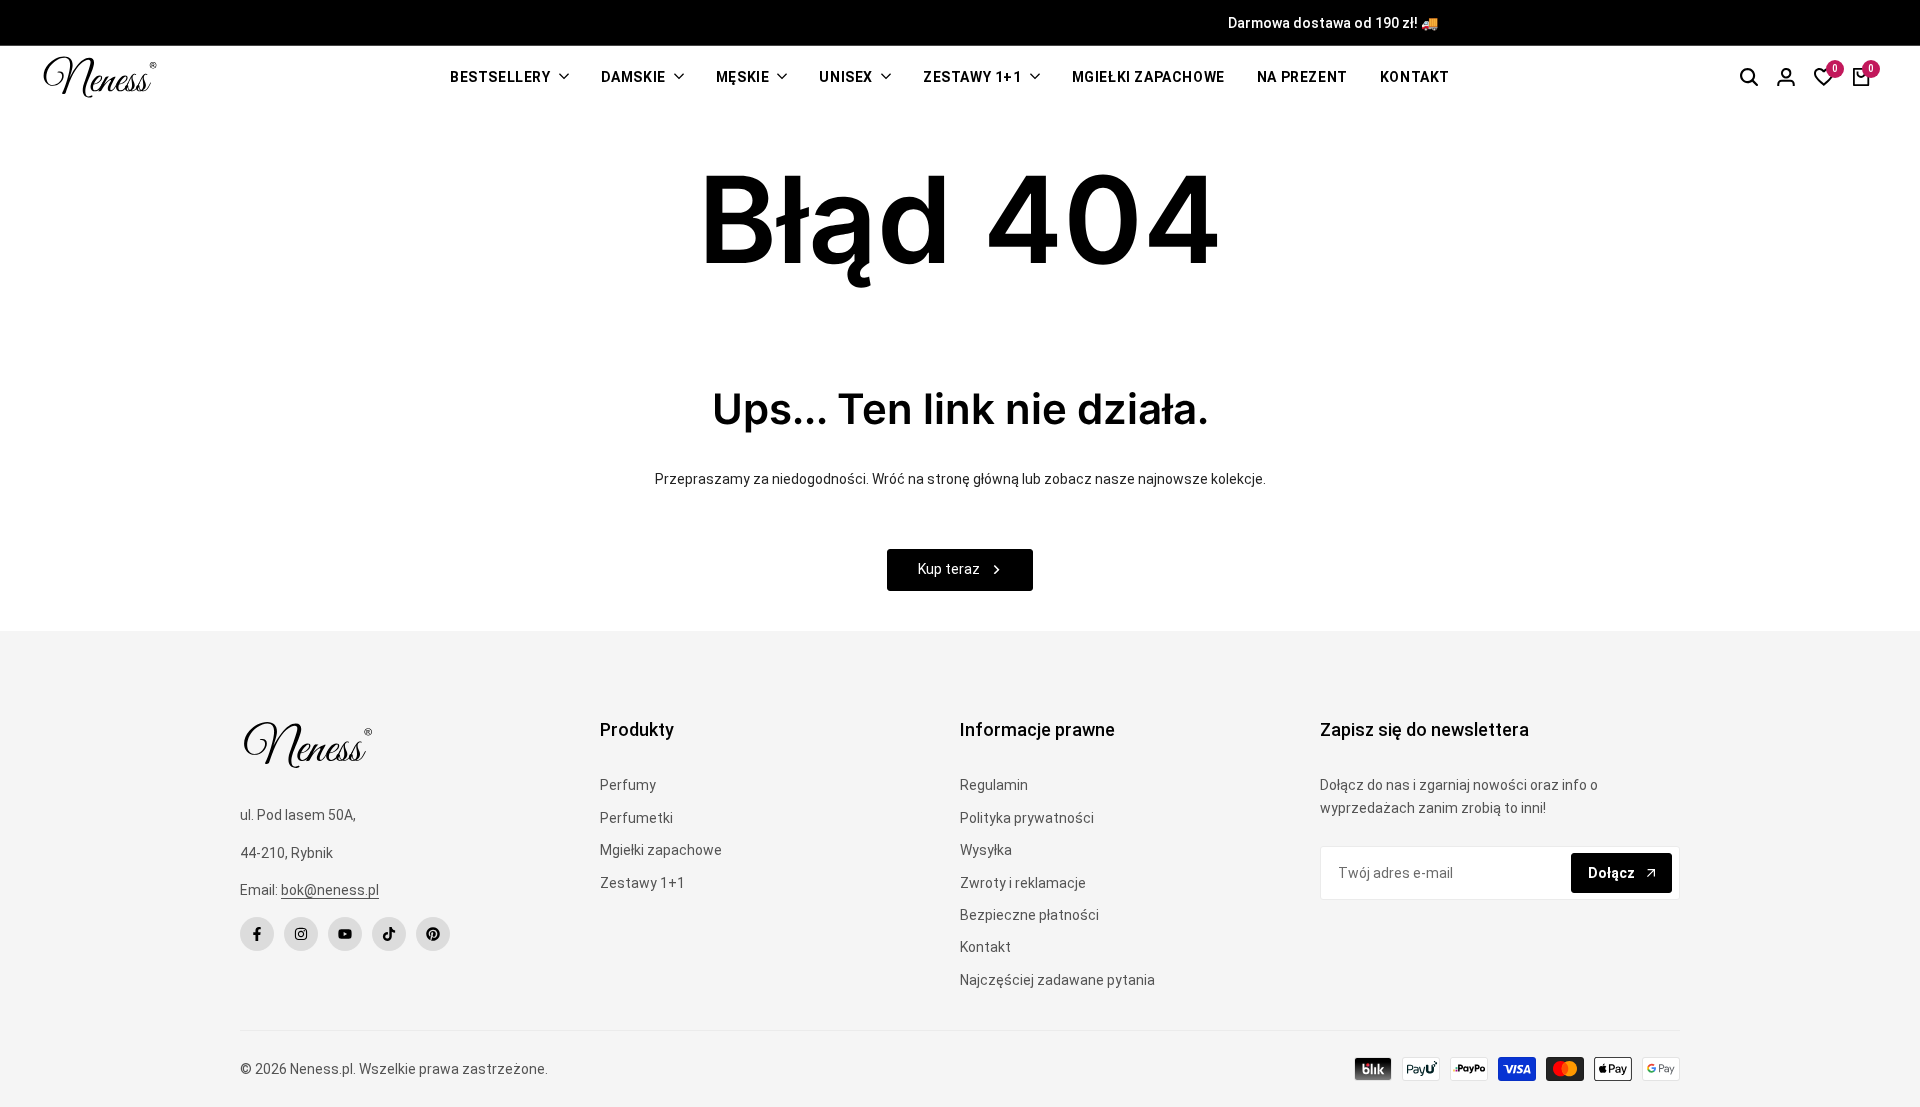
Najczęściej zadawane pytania (1057, 980)
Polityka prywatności (1027, 818)
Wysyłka (986, 850)
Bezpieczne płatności (1029, 915)
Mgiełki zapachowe (661, 850)
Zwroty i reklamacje (1023, 883)
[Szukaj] (1749, 77)
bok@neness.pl (330, 890)
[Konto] (1786, 77)
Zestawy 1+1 (642, 883)
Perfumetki (636, 818)
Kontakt (985, 947)
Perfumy (628, 785)
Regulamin (994, 785)
